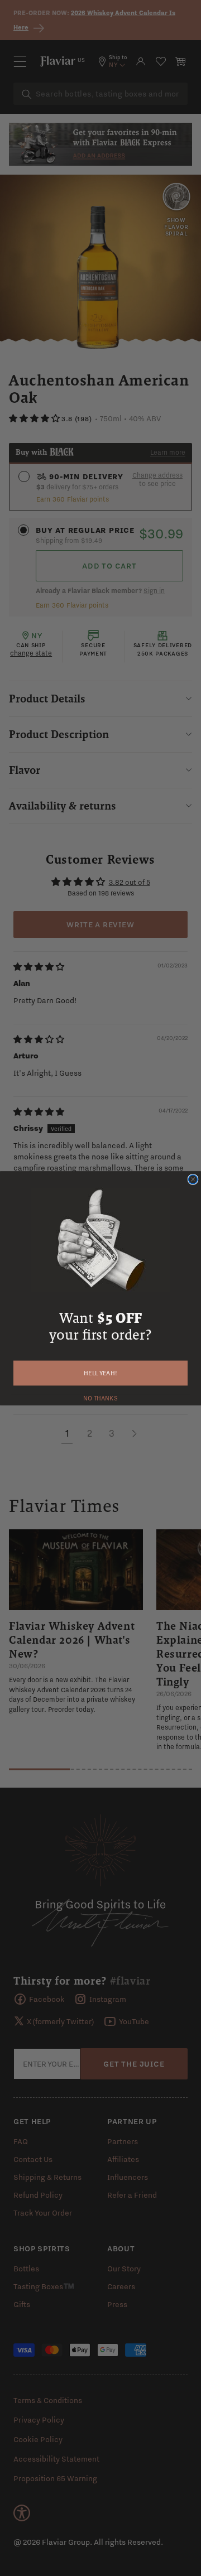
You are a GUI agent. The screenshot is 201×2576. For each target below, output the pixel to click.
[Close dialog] (193, 1179)
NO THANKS (100, 1397)
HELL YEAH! (100, 1373)
